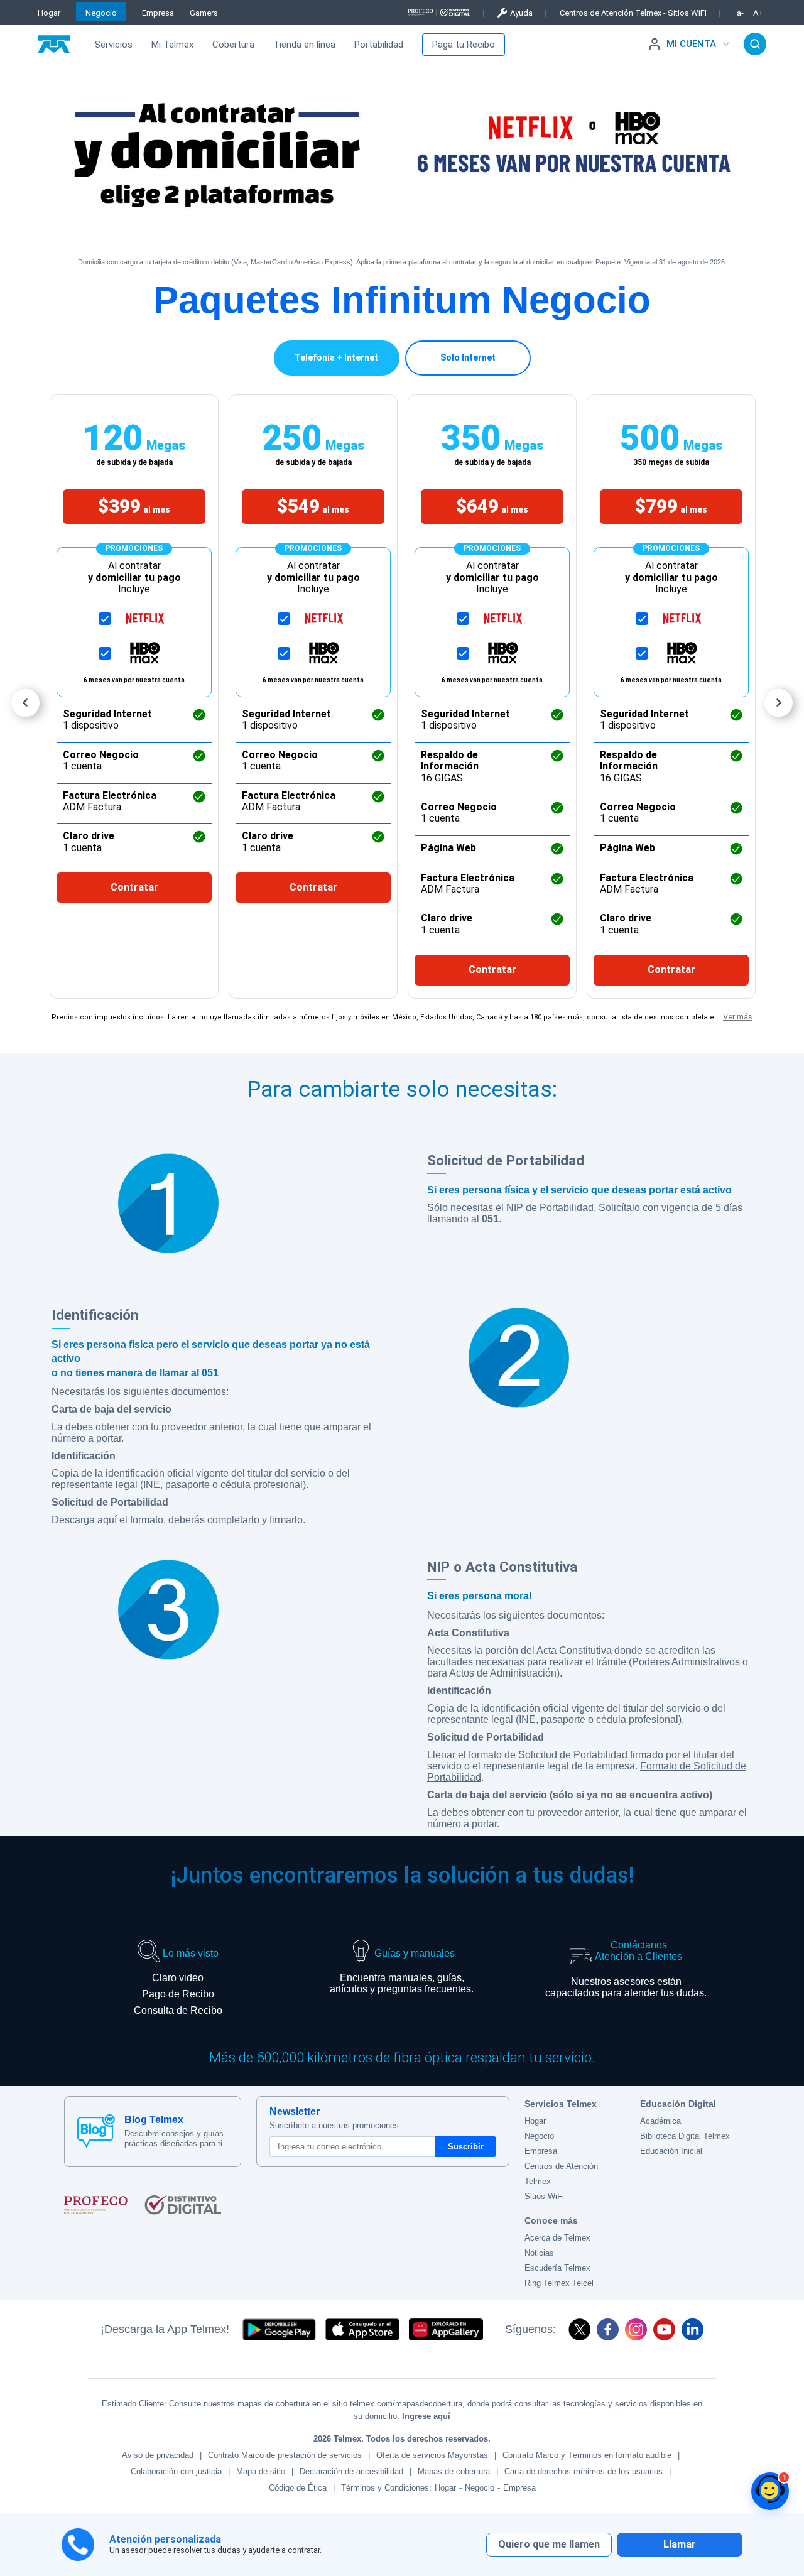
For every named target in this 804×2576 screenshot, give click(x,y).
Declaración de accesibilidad (351, 2471)
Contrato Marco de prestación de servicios (285, 2455)
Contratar (134, 887)
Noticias (539, 2253)
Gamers (204, 13)
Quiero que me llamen (549, 2544)
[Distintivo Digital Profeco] (287, 2205)
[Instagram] (636, 2329)
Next (779, 703)
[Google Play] (279, 2329)
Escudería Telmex (557, 2268)
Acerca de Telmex (557, 2238)
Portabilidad (379, 45)
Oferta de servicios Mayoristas (432, 2455)
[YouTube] (664, 2329)
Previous (25, 703)
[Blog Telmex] (96, 2131)
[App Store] (362, 2329)
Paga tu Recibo (464, 45)
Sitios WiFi (544, 2196)
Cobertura (233, 45)
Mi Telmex (172, 45)
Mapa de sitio (261, 2471)
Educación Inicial (671, 2151)
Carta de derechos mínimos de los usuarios (584, 2471)
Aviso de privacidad (158, 2455)
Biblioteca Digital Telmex (685, 2136)
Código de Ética (298, 2488)
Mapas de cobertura (454, 2471)
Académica (660, 2121)
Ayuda (521, 13)
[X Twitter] (579, 2329)
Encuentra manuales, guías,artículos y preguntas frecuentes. (402, 1983)
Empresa (158, 13)
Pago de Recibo (178, 1994)
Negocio (101, 13)
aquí (107, 1520)
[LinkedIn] (693, 2329)
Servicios (114, 45)
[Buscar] (755, 44)
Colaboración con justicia (176, 2471)
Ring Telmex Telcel (559, 2283)
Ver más (738, 1017)
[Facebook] (608, 2329)
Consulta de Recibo (178, 2010)
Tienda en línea (304, 45)
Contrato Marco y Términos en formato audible (587, 2455)
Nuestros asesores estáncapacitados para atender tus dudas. (626, 1987)
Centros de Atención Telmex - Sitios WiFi (633, 13)
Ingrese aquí (426, 2416)
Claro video (178, 1978)
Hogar (49, 13)
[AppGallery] (446, 2329)
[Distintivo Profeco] (439, 13)
